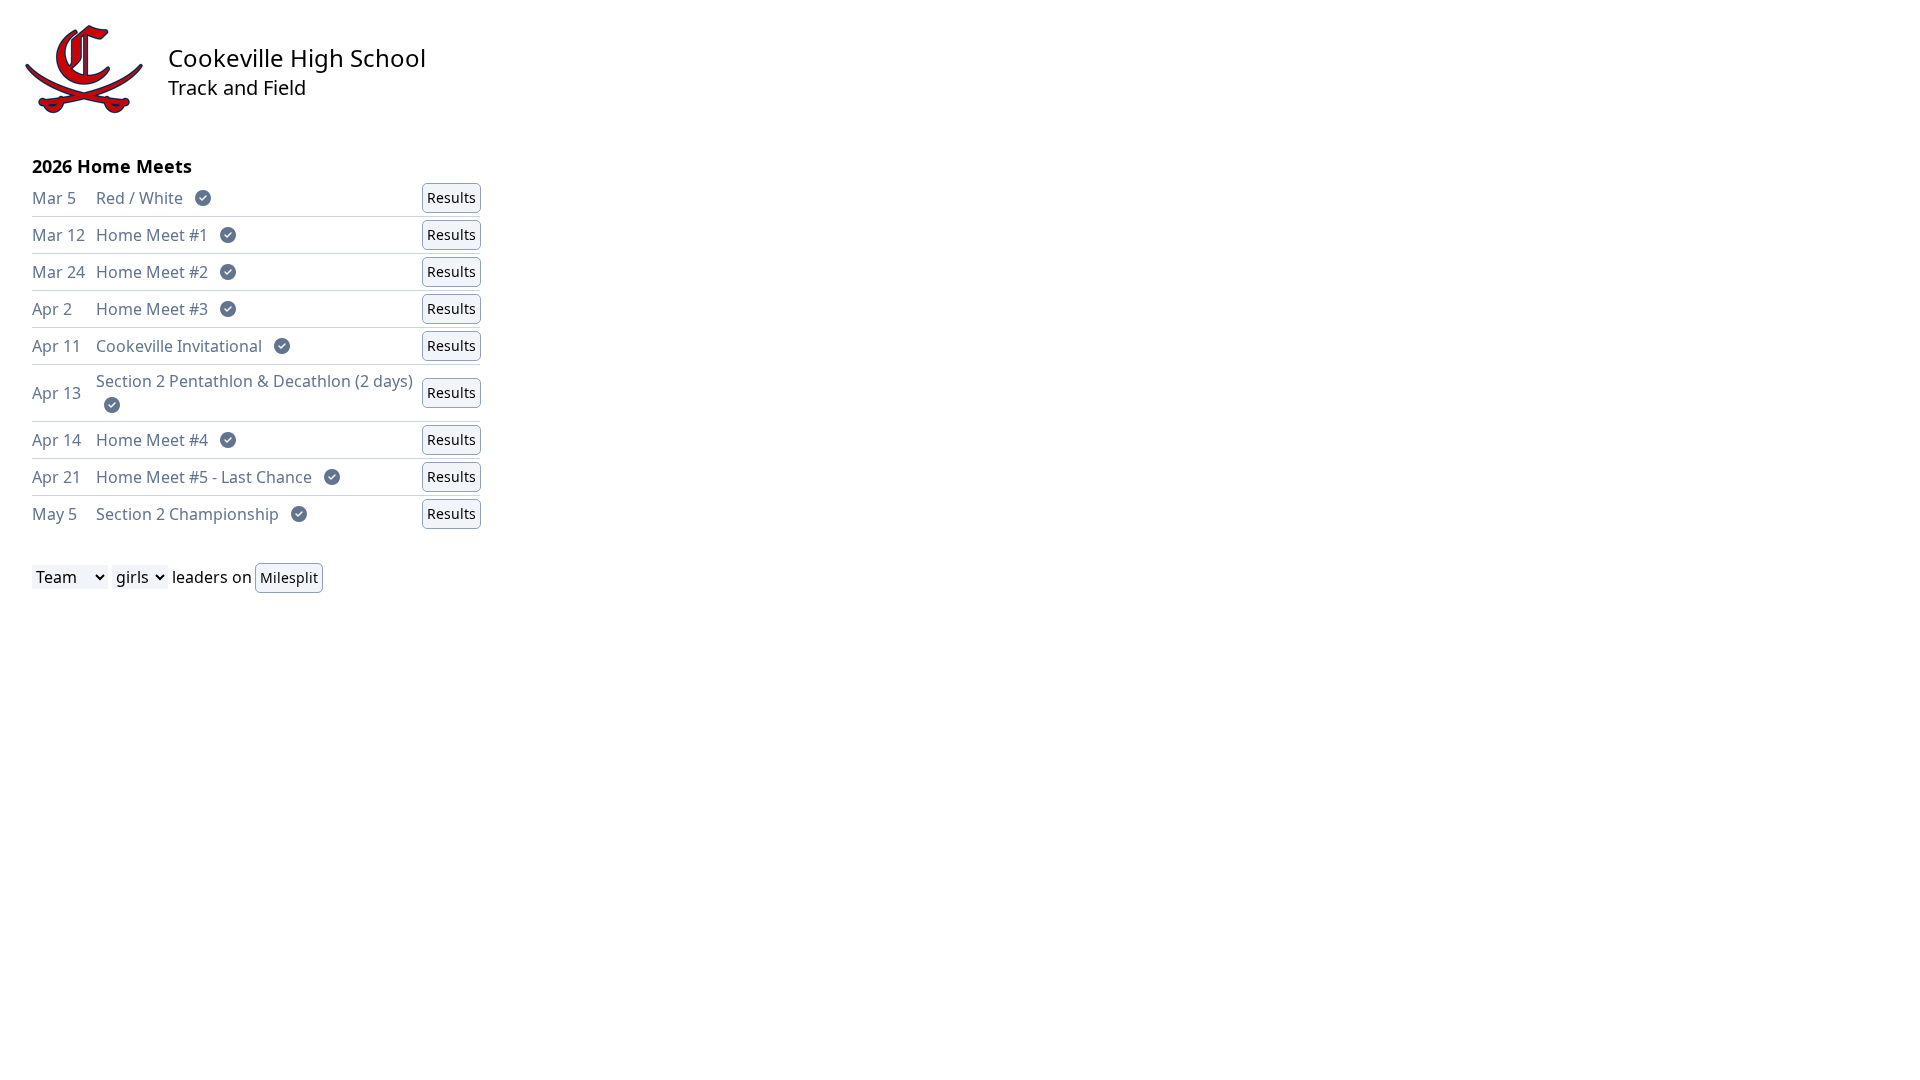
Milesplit (289, 577)
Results (451, 197)
